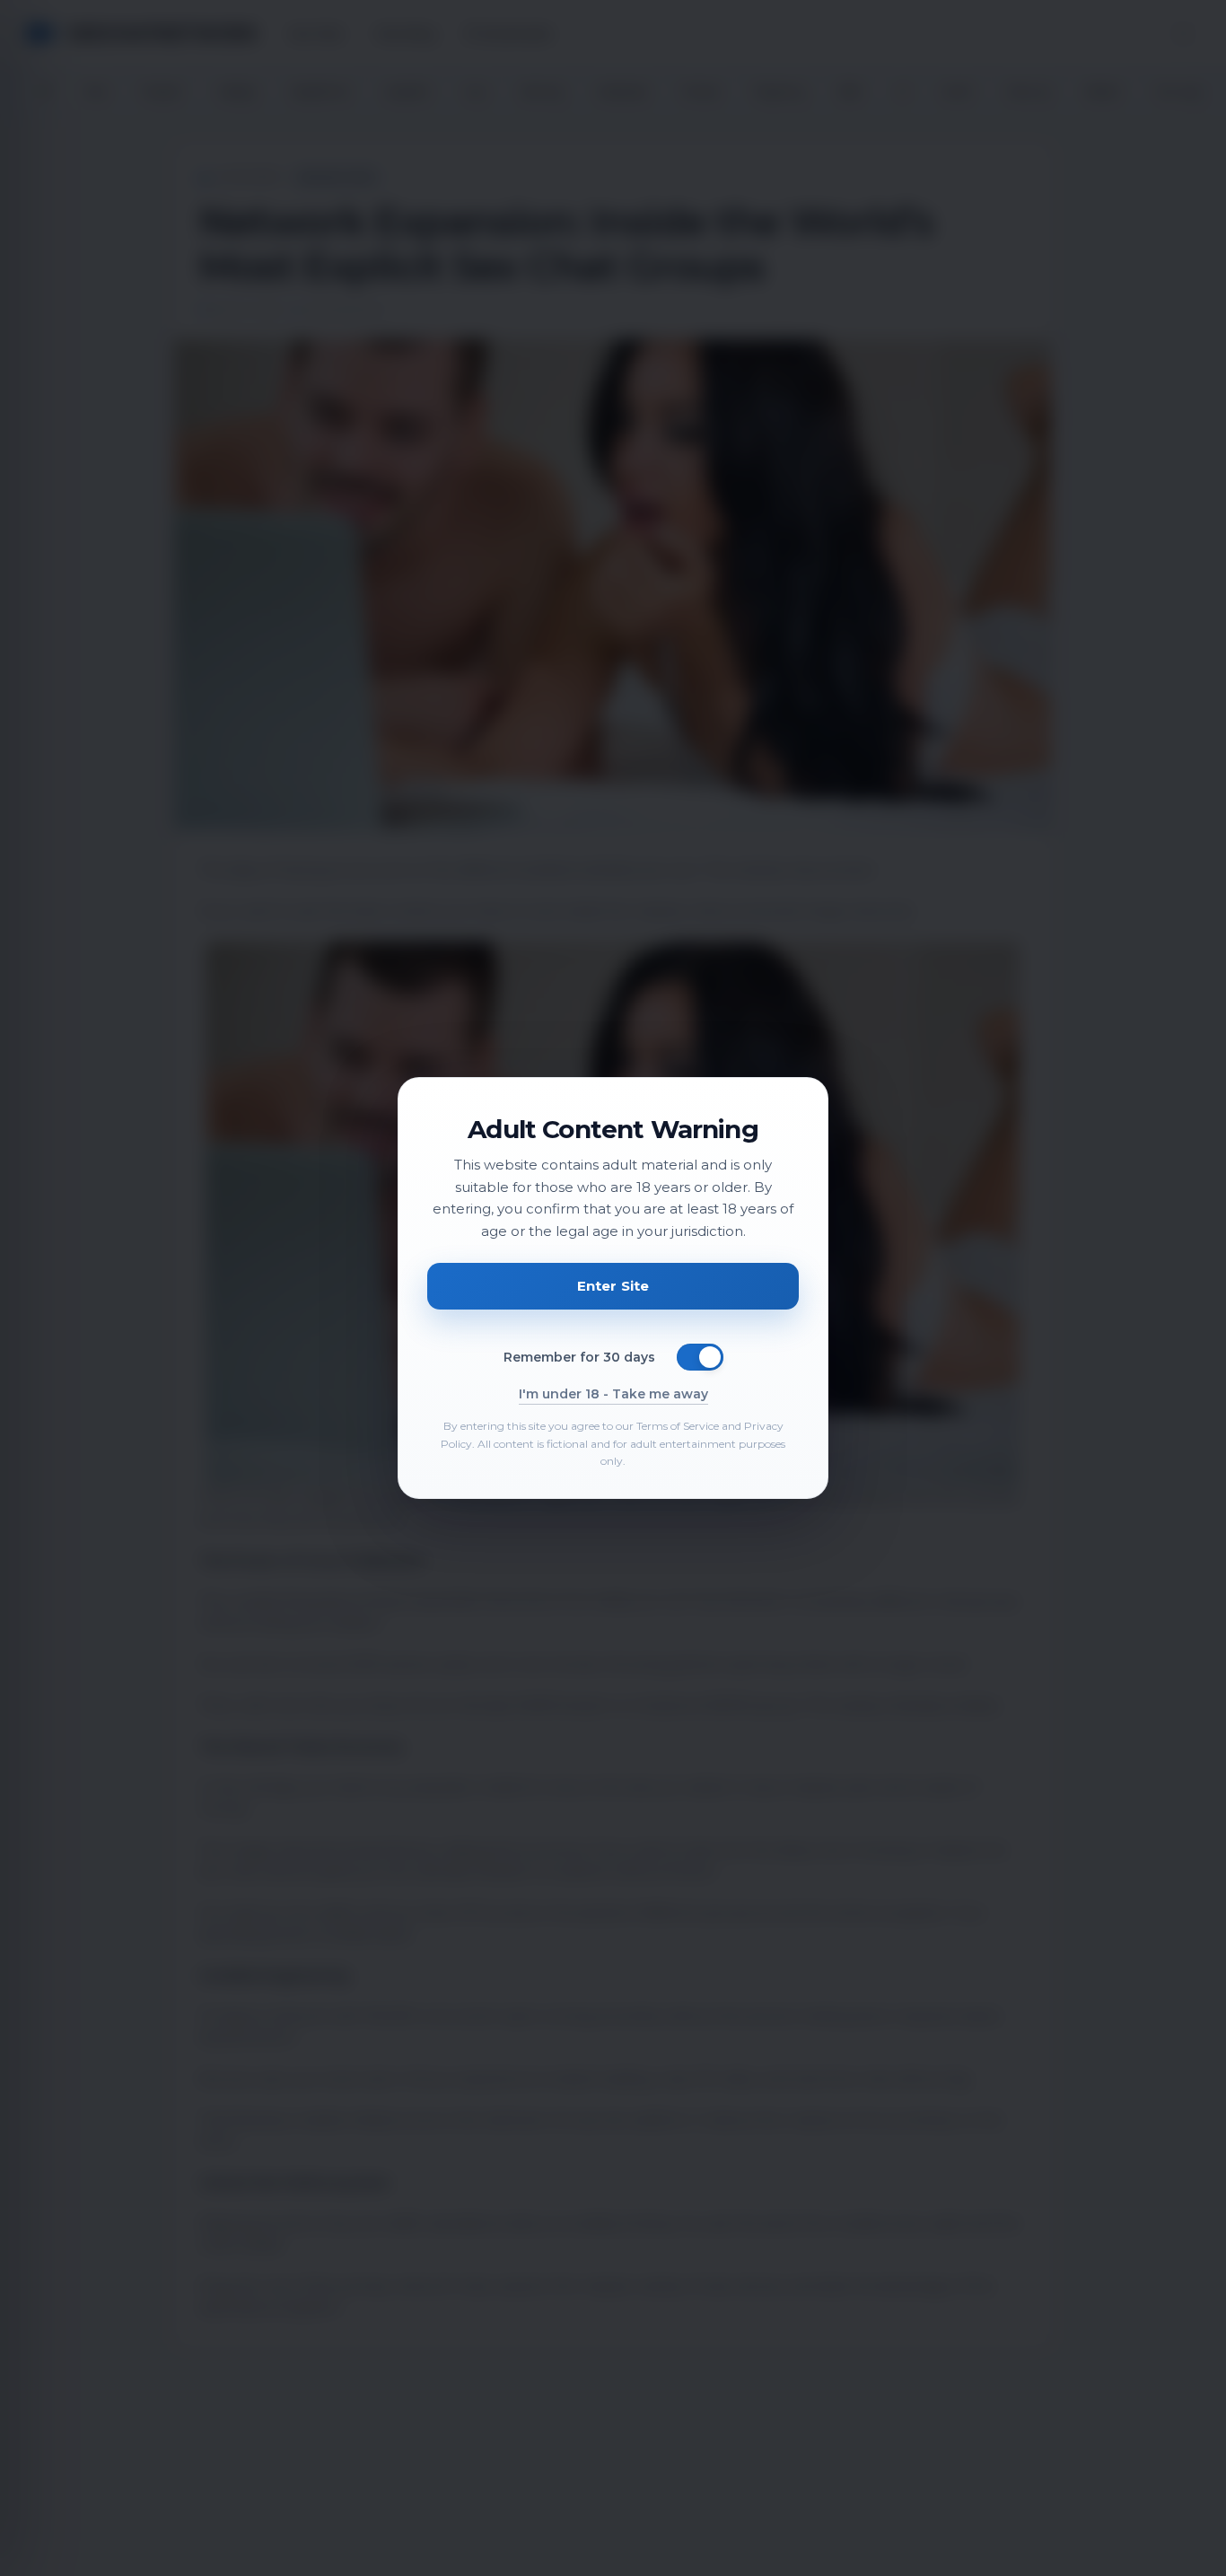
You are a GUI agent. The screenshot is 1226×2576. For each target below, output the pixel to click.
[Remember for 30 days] (700, 1357)
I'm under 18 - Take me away (613, 1394)
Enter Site (613, 1286)
